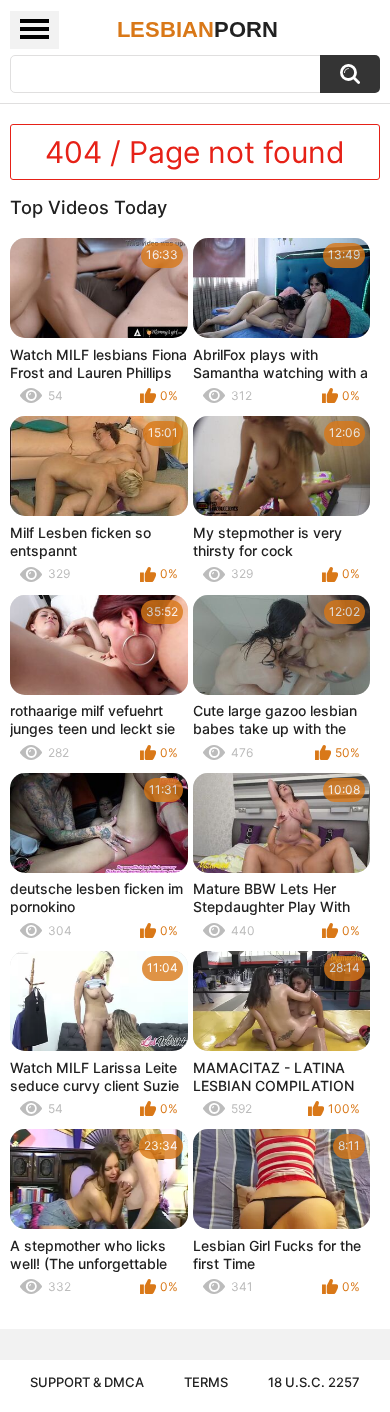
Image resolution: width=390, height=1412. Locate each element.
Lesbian (197, 29)
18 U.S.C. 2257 (314, 1382)
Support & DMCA (87, 1382)
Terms (206, 1382)
